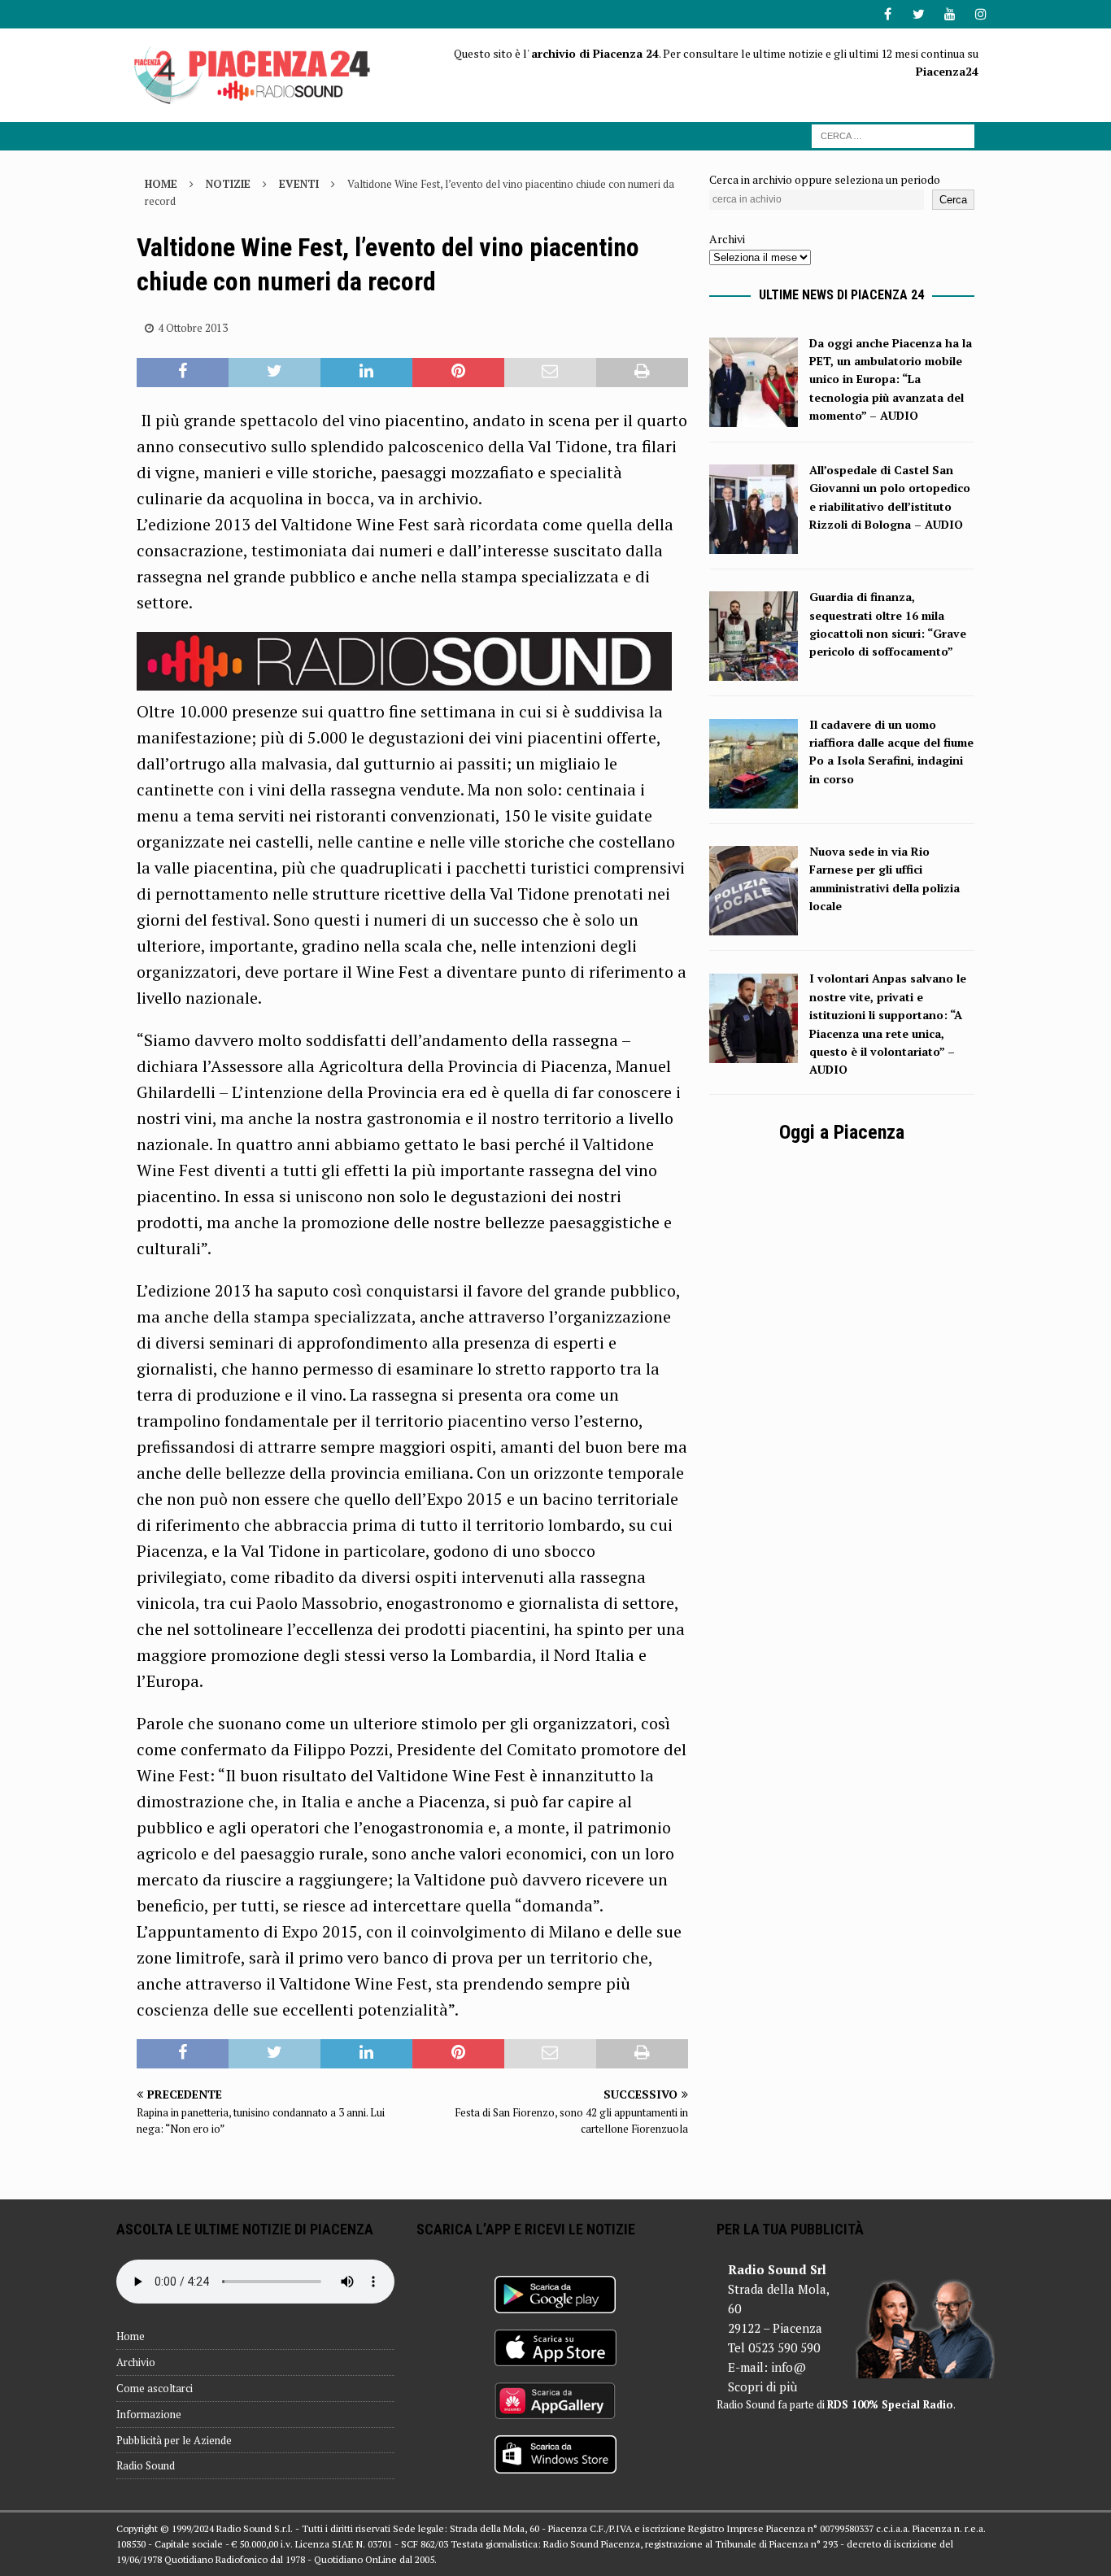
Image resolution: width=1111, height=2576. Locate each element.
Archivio (136, 2362)
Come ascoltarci (155, 2388)
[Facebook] (888, 14)
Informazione (149, 2414)
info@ (789, 2367)
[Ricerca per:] (893, 135)
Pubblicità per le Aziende (174, 2440)
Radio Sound (146, 2465)
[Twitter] (919, 14)
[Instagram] (980, 14)
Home (131, 2336)
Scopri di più (762, 2386)
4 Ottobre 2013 (193, 328)
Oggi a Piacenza (842, 1132)
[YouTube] (950, 14)
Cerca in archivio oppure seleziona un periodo (825, 179)
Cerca (953, 200)
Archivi (727, 239)
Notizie (228, 184)
